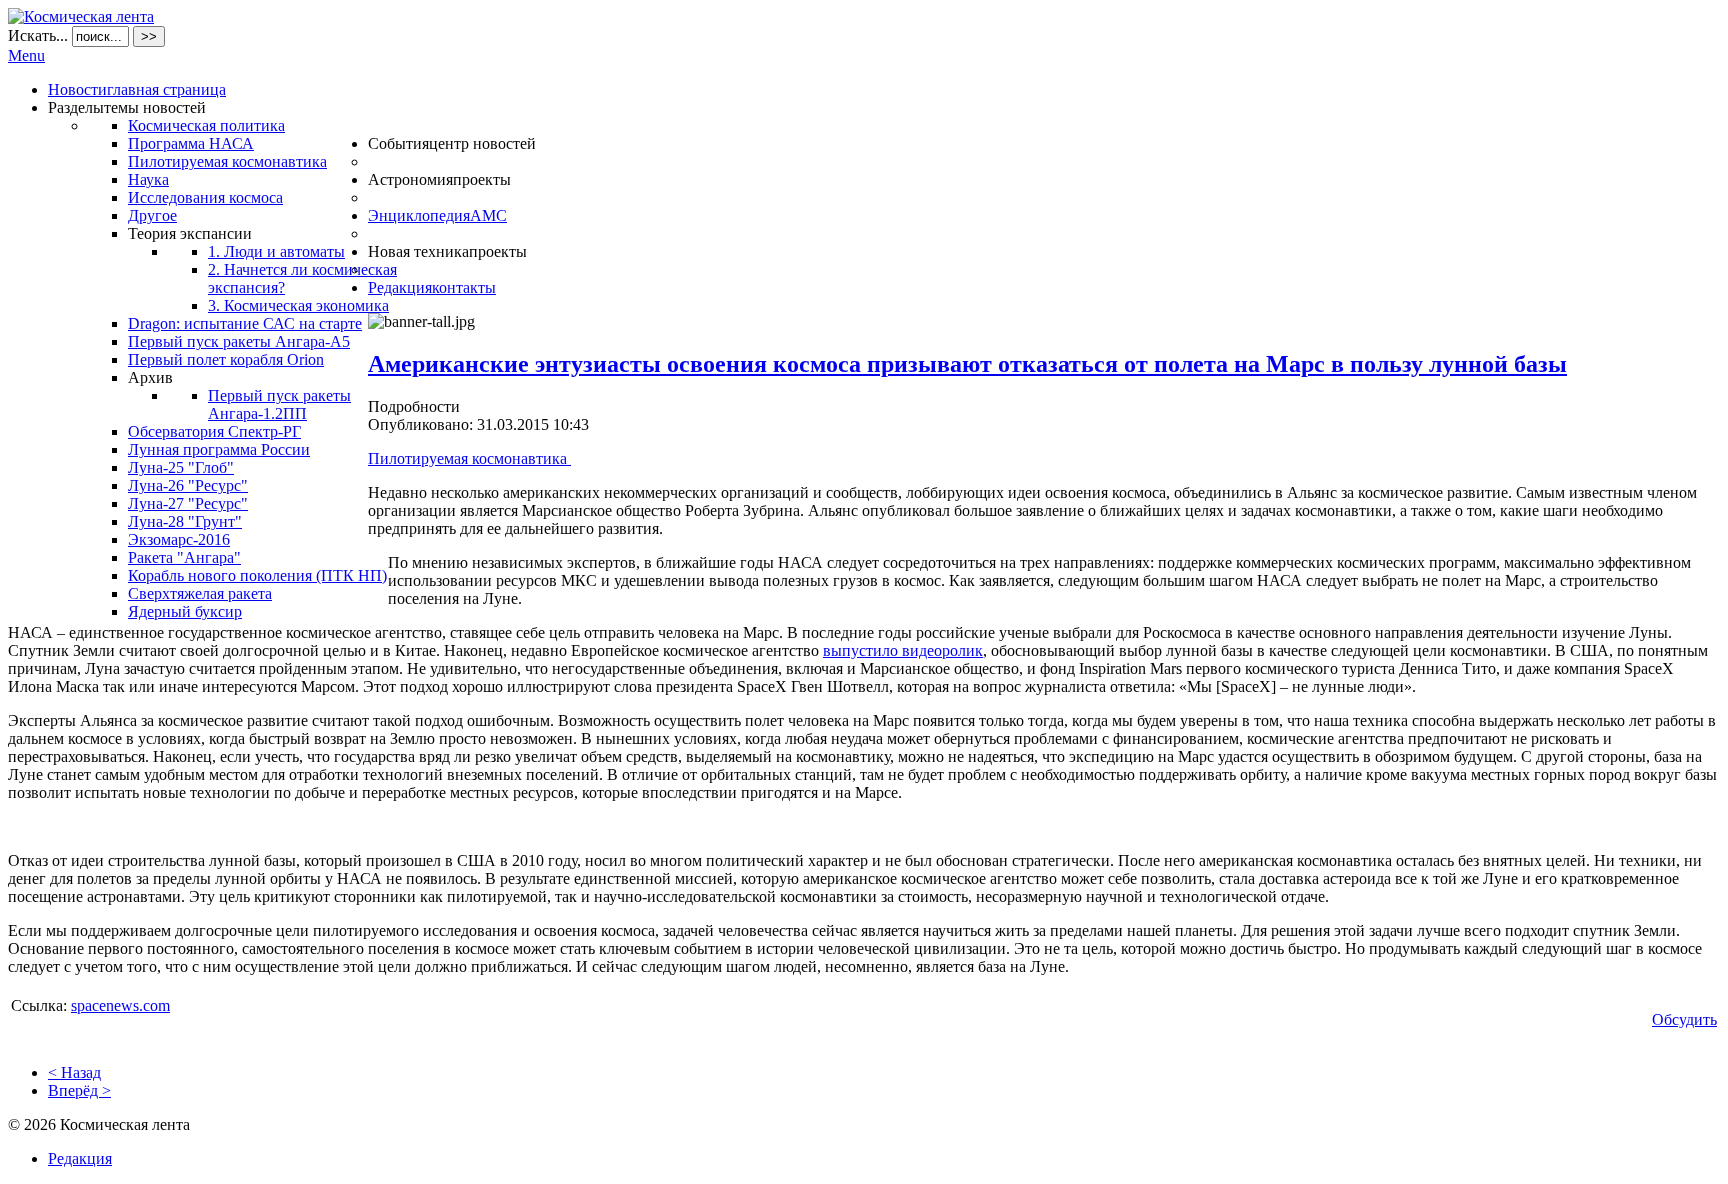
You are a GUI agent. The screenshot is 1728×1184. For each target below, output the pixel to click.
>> (149, 36)
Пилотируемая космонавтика (469, 458)
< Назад (74, 1072)
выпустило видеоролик (903, 650)
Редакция (80, 1158)
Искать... (38, 35)
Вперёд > (79, 1090)
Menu (26, 55)
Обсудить (1684, 1019)
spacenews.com (120, 1005)
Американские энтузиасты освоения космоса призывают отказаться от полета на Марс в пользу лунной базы (967, 364)
